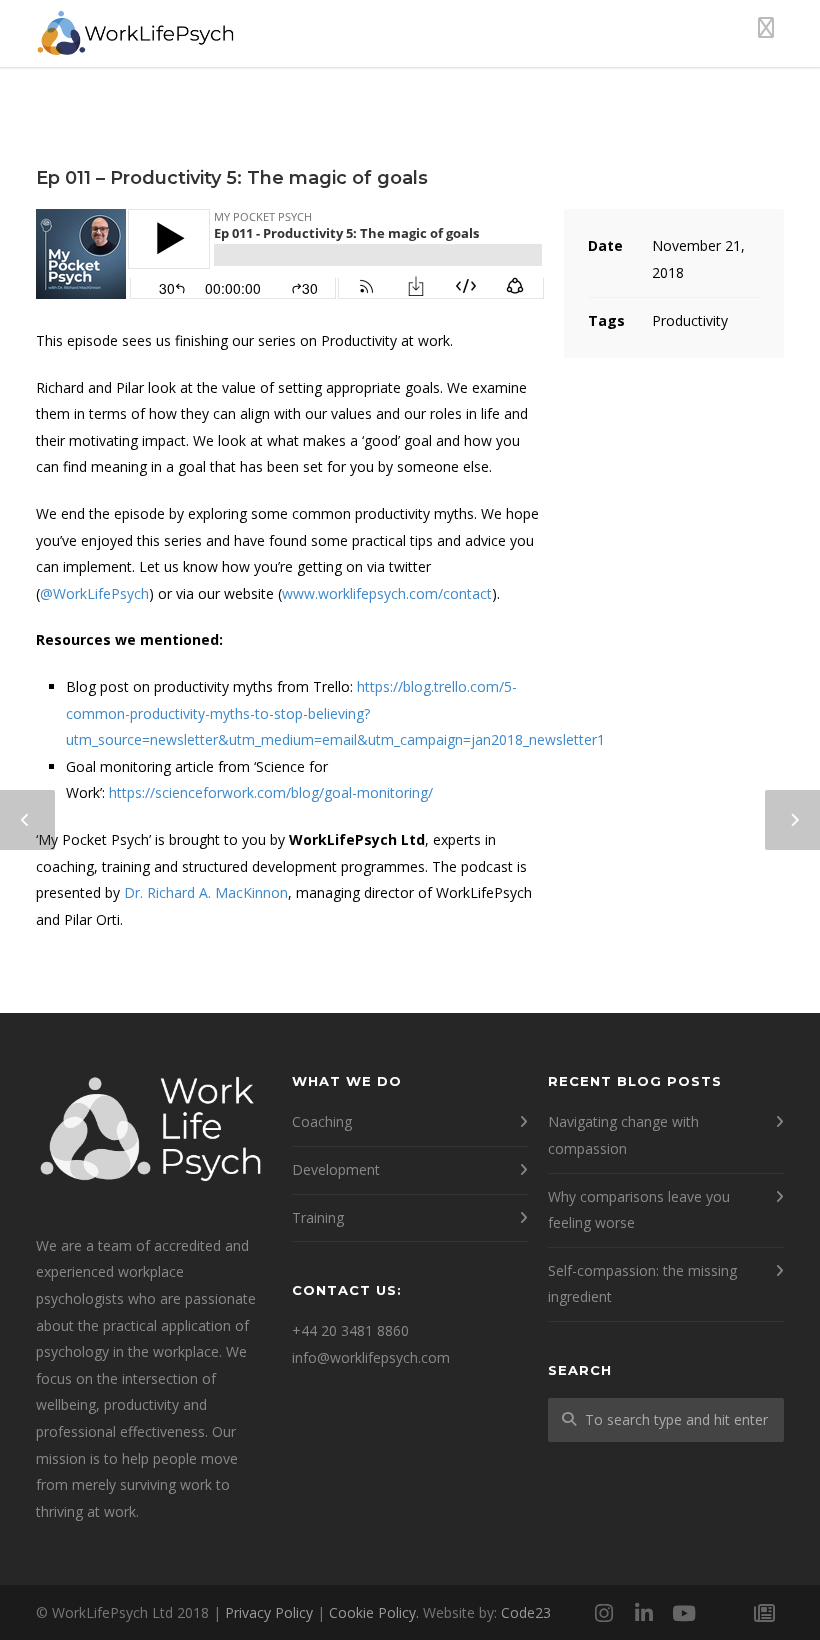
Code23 (526, 1612)
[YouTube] (684, 1613)
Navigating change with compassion (623, 1135)
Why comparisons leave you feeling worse (639, 1210)
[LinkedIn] (644, 1613)
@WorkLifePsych (94, 593)
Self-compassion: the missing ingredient (642, 1284)
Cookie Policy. (374, 1612)
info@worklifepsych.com (371, 1357)
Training (318, 1217)
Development (336, 1169)
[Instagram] (604, 1613)
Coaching (322, 1121)
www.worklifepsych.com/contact (387, 593)
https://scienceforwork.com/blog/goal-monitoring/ (271, 792)
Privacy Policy (269, 1612)
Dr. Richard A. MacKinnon (206, 892)
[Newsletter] (764, 1613)
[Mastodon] (724, 1613)
